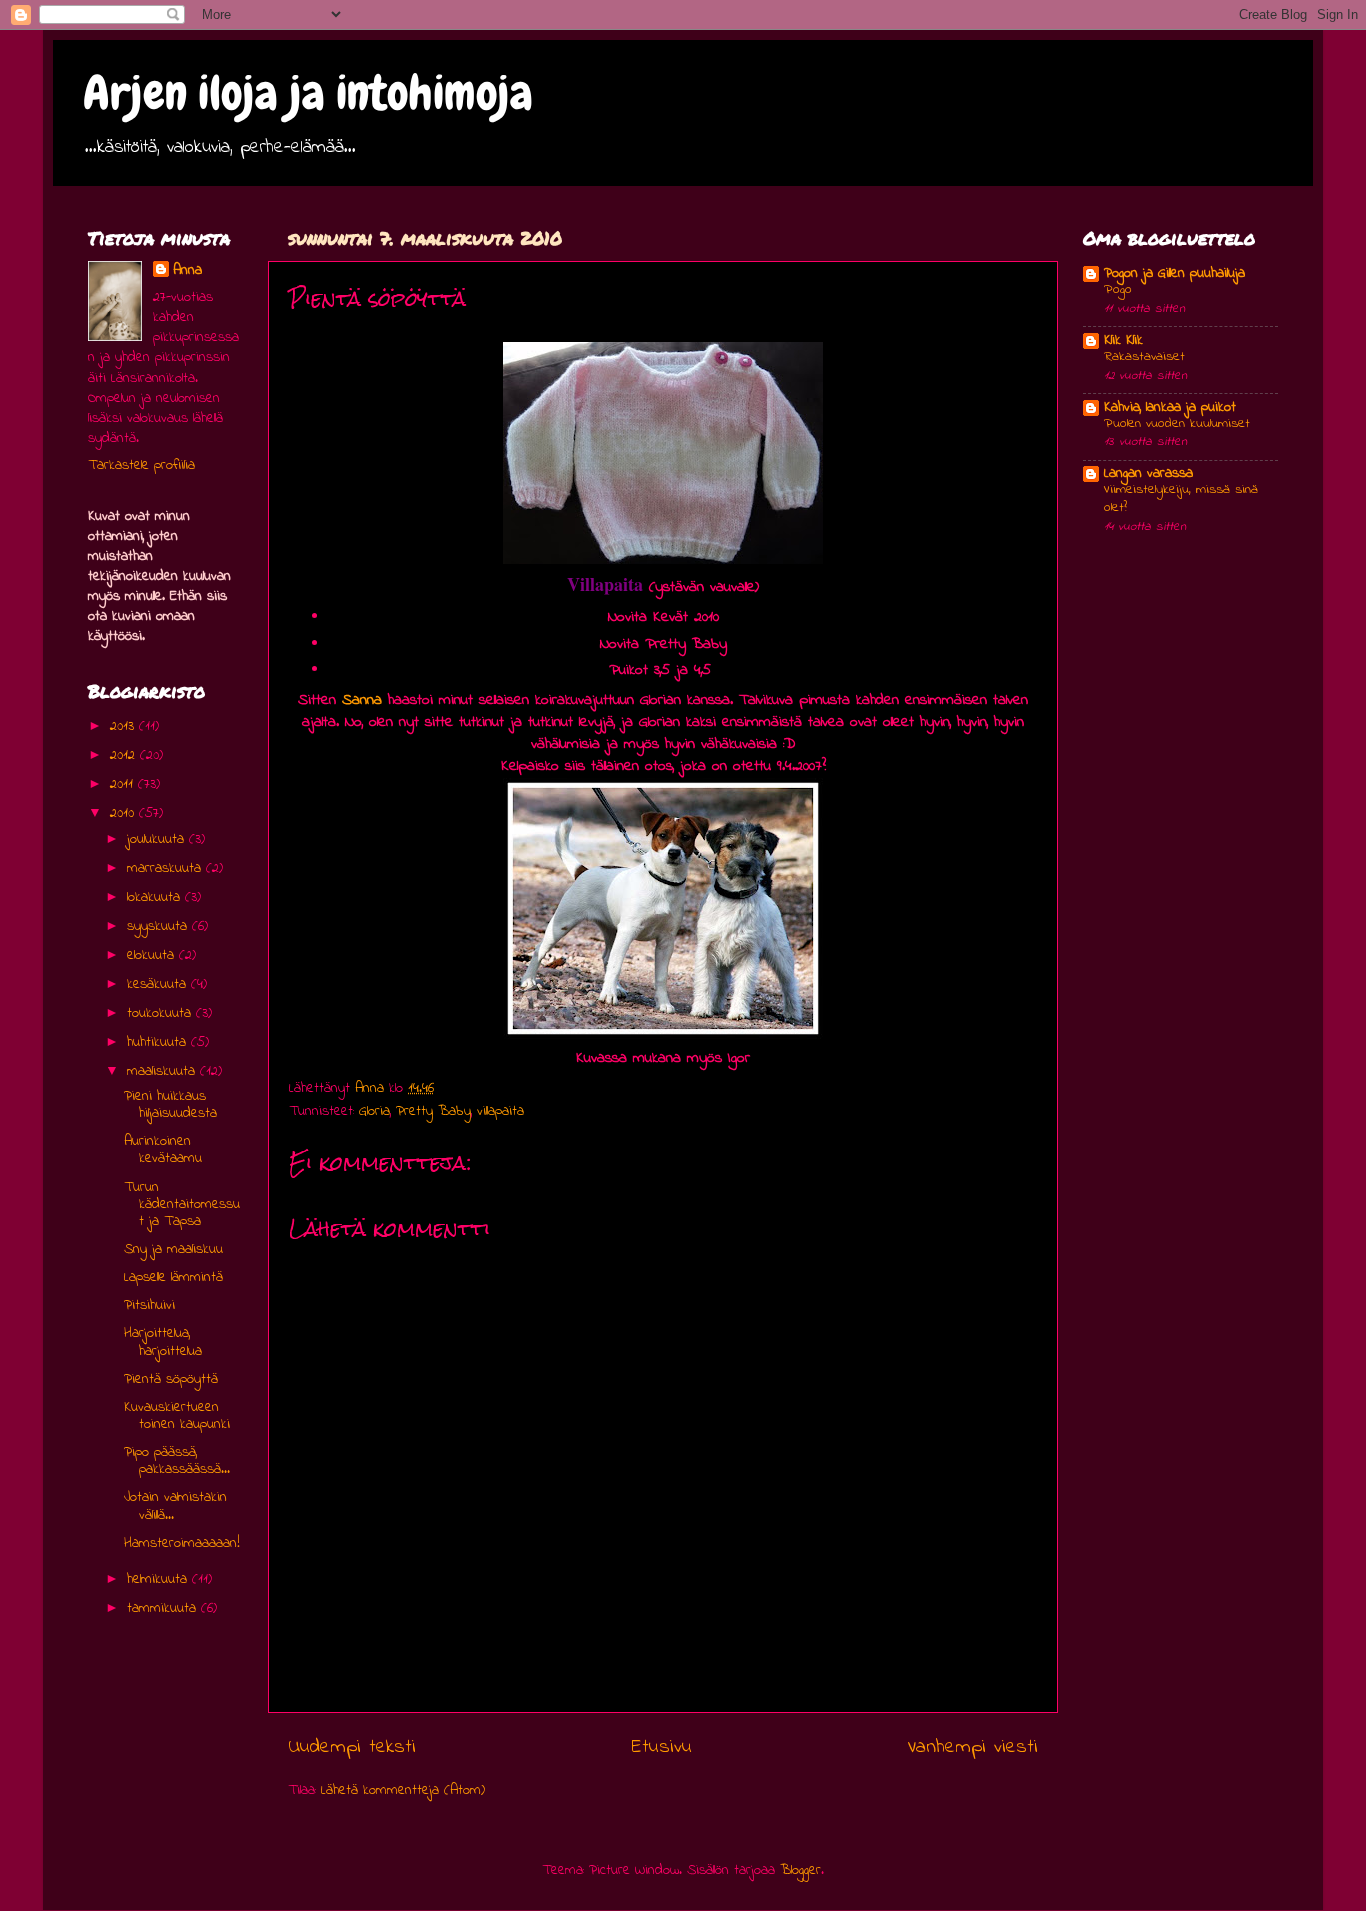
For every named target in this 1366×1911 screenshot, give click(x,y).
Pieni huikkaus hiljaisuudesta (170, 1105)
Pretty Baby (433, 1111)
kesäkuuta (159, 984)
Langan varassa (1148, 473)
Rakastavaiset (1144, 357)
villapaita (500, 1111)
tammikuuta (164, 1608)
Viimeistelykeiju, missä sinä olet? (1181, 499)
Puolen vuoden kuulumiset (1177, 424)
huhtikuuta (159, 1042)
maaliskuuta (163, 1071)
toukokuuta (161, 1013)
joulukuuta (158, 839)
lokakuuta (156, 897)
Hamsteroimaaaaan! (182, 1543)
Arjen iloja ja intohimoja (308, 93)
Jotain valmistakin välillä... (175, 1506)
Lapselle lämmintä (173, 1277)
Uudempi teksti (352, 1747)
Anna (187, 271)
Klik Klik (1123, 340)
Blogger (800, 1870)
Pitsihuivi (149, 1305)
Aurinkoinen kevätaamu (163, 1150)
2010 (124, 813)
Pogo (1118, 290)
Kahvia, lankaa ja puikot (1170, 407)
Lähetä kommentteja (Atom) (403, 1790)
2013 (124, 726)
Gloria (374, 1111)
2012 (125, 755)
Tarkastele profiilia (141, 465)
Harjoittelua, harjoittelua (163, 1342)
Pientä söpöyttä (171, 1379)
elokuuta (153, 955)
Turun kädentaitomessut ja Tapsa (182, 1205)
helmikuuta (159, 1579)
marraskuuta (166, 868)
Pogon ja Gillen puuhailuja (1174, 273)
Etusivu (662, 1747)
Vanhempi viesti (972, 1747)
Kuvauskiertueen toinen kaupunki (177, 1416)
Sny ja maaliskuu (173, 1249)
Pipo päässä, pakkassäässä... (177, 1461)
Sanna (362, 700)
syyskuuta (159, 926)
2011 (124, 784)
